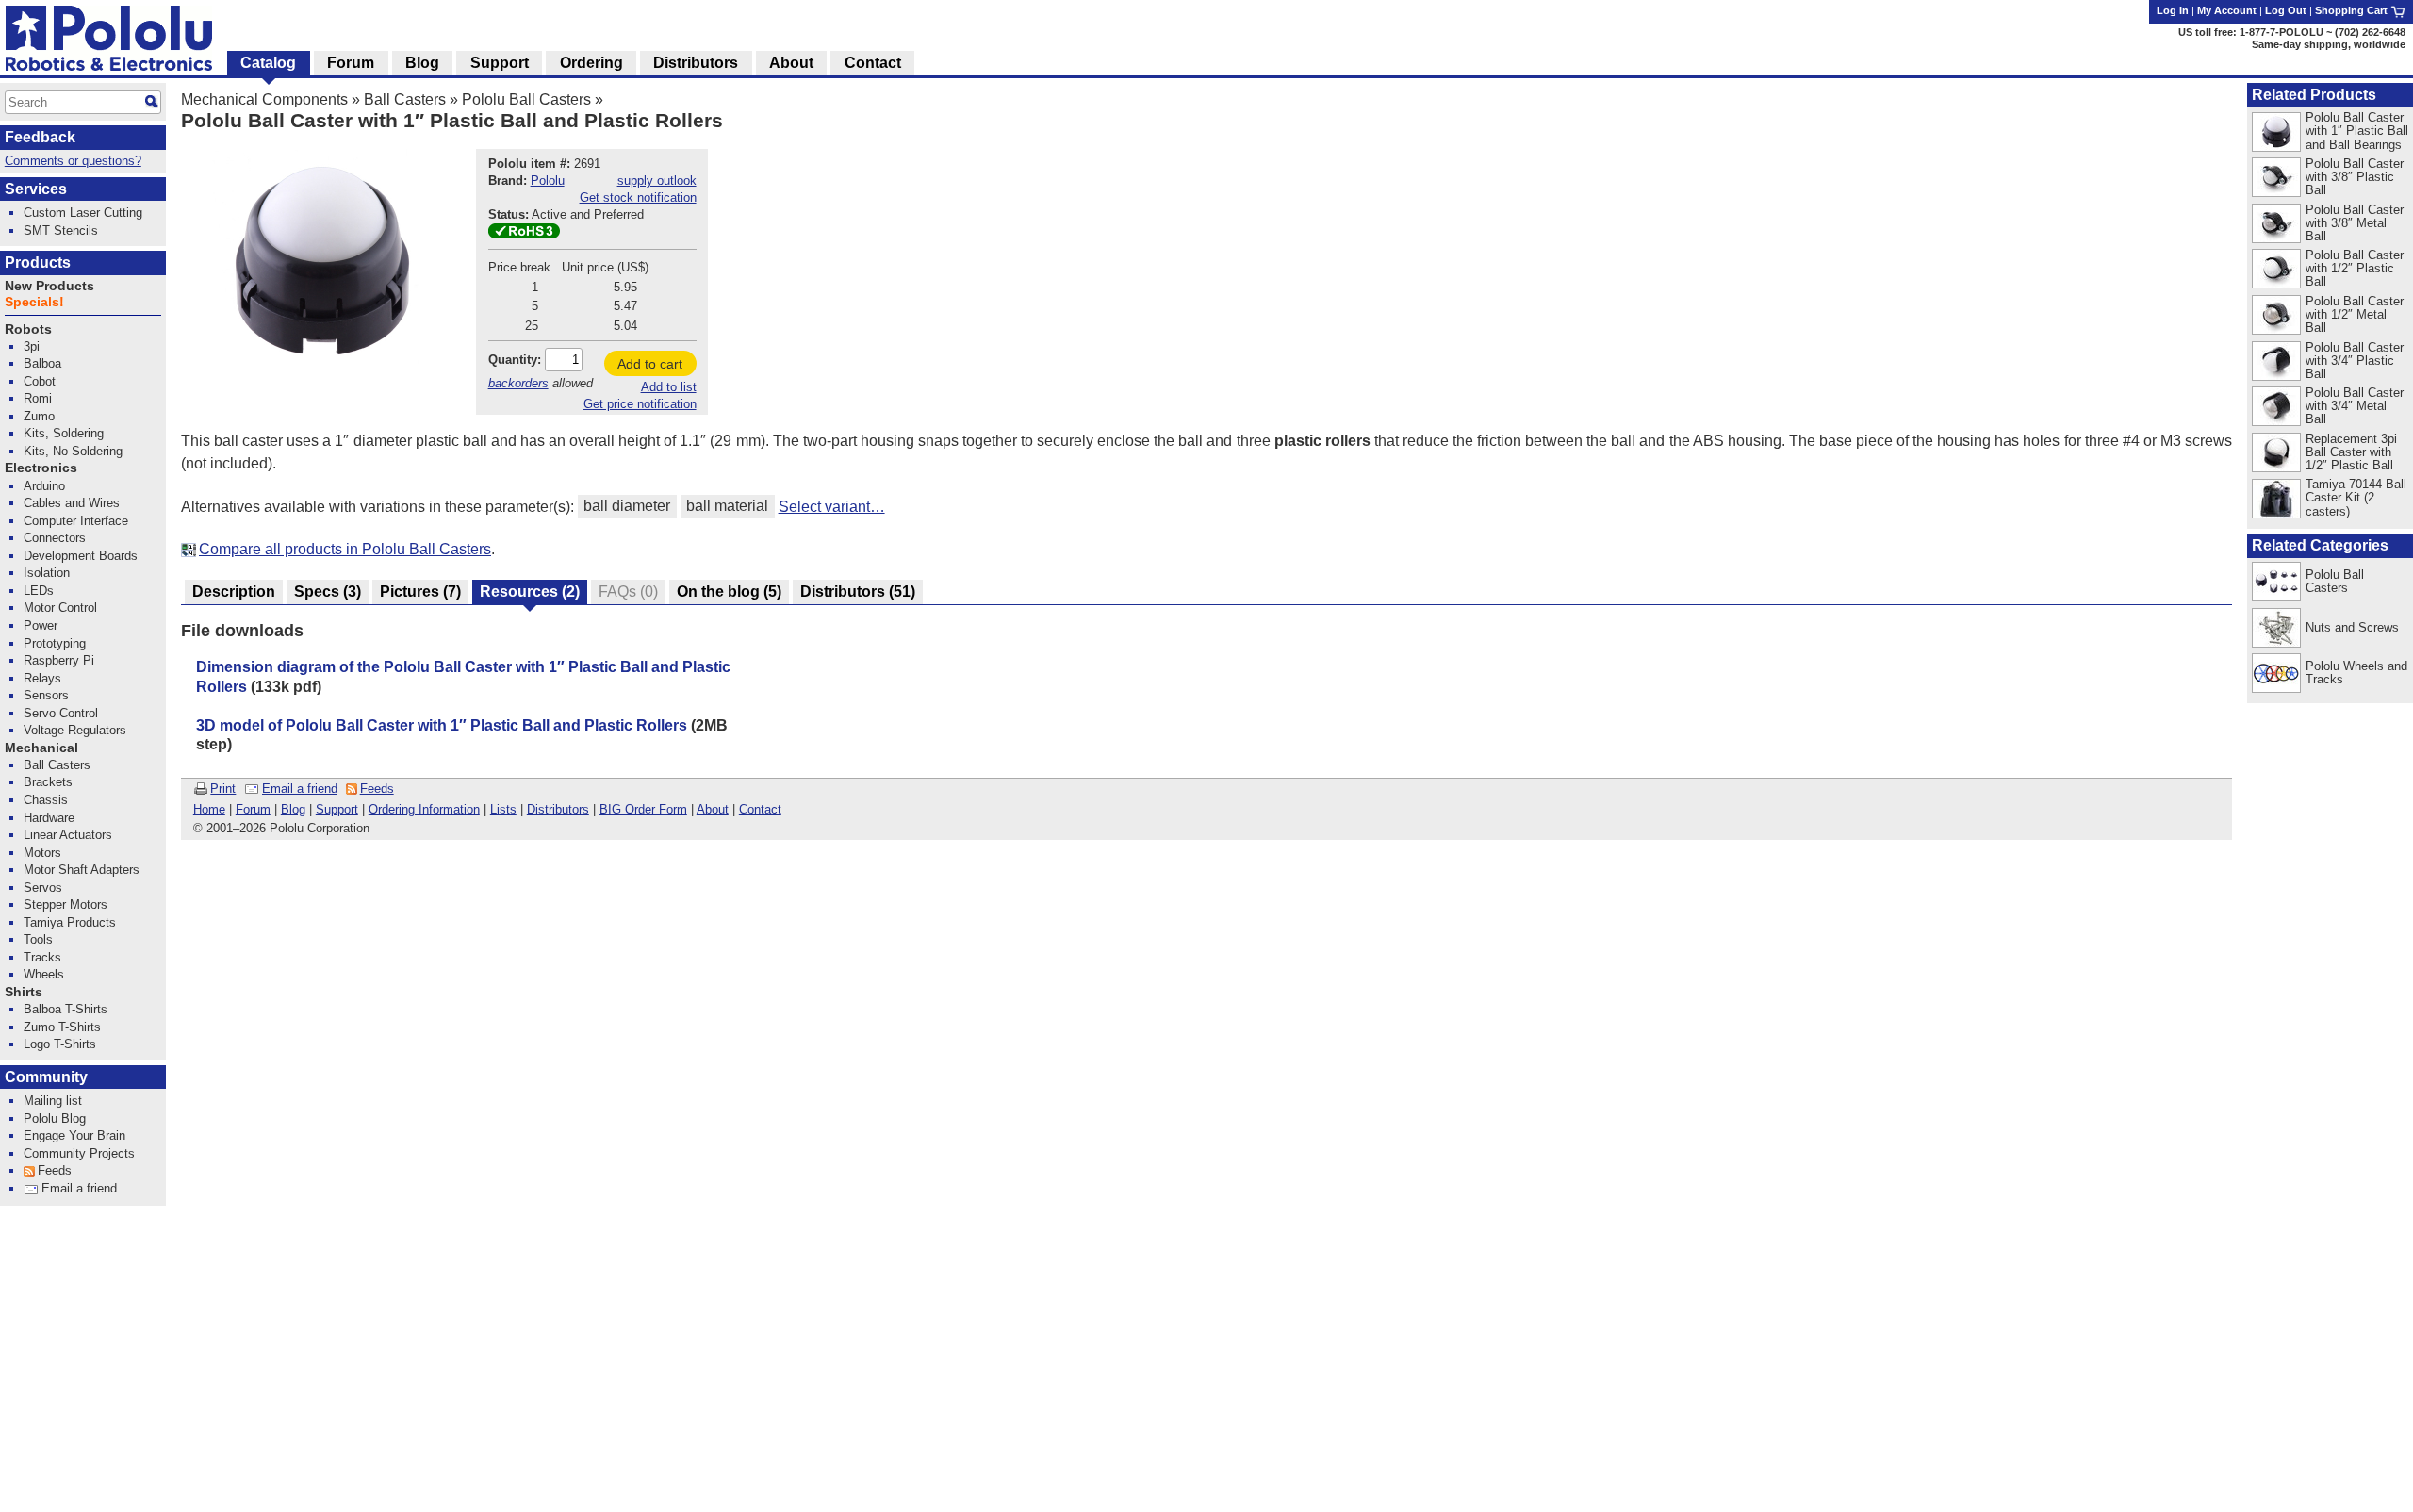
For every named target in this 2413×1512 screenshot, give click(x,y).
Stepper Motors (66, 904)
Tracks (42, 957)
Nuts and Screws (2352, 627)
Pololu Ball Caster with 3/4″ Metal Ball (2355, 406)
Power (41, 625)
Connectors (55, 538)
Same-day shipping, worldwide (2329, 44)
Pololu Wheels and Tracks (2356, 673)
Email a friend (300, 789)
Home (209, 809)
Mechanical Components (264, 99)
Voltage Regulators (75, 730)
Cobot (40, 381)
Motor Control (60, 608)
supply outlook (657, 181)
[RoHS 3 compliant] (524, 234)
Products (38, 263)
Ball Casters (405, 99)
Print (223, 789)
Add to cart (650, 364)
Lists (503, 809)
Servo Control (61, 713)
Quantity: (515, 360)
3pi (32, 346)
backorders (518, 383)
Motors (42, 853)
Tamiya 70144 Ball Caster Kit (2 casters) (2356, 497)
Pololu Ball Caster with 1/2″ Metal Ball (2355, 314)
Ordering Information (424, 809)
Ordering (591, 63)
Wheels (44, 974)
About (713, 809)
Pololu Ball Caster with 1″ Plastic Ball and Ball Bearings (2357, 131)
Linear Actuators (68, 835)
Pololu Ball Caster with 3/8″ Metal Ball (2355, 223)
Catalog (268, 63)
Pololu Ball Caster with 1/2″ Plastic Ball (2355, 268)
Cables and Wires (72, 503)
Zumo (39, 416)
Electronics (41, 468)
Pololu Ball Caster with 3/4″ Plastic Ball (2355, 361)
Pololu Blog (55, 1118)
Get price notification (640, 404)
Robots (28, 329)
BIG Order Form (643, 809)
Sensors (46, 695)
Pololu (548, 181)
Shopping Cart (2353, 10)
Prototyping (55, 643)
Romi (38, 398)
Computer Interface (76, 521)
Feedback (40, 137)
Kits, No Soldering (73, 451)
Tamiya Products (70, 922)
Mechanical (41, 748)
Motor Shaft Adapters (82, 870)
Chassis (46, 800)
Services (36, 189)
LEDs (39, 591)
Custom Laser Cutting (83, 213)
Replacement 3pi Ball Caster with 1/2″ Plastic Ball (2351, 452)
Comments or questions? (73, 161)
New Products (49, 286)
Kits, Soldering (64, 433)
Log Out (2286, 10)
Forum (253, 809)
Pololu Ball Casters (526, 99)
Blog (293, 809)
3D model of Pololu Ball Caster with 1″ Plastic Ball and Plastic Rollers (442, 725)
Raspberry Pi (59, 660)
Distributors (558, 809)
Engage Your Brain (74, 1135)
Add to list (669, 387)
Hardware (49, 818)
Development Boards (81, 556)
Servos (43, 887)
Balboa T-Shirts (66, 1009)
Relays (42, 678)
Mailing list (53, 1101)
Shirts (24, 992)
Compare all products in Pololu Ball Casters (345, 549)
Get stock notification (638, 197)
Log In (2173, 10)
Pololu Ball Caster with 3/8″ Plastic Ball (2355, 177)
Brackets (48, 782)
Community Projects (79, 1153)
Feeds (377, 789)
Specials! (34, 302)
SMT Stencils (61, 230)
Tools (38, 939)
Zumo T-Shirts (62, 1027)
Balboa (42, 363)
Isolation (47, 573)
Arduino (44, 486)
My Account (2227, 10)
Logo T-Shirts (60, 1044)
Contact (760, 809)
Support (337, 809)
